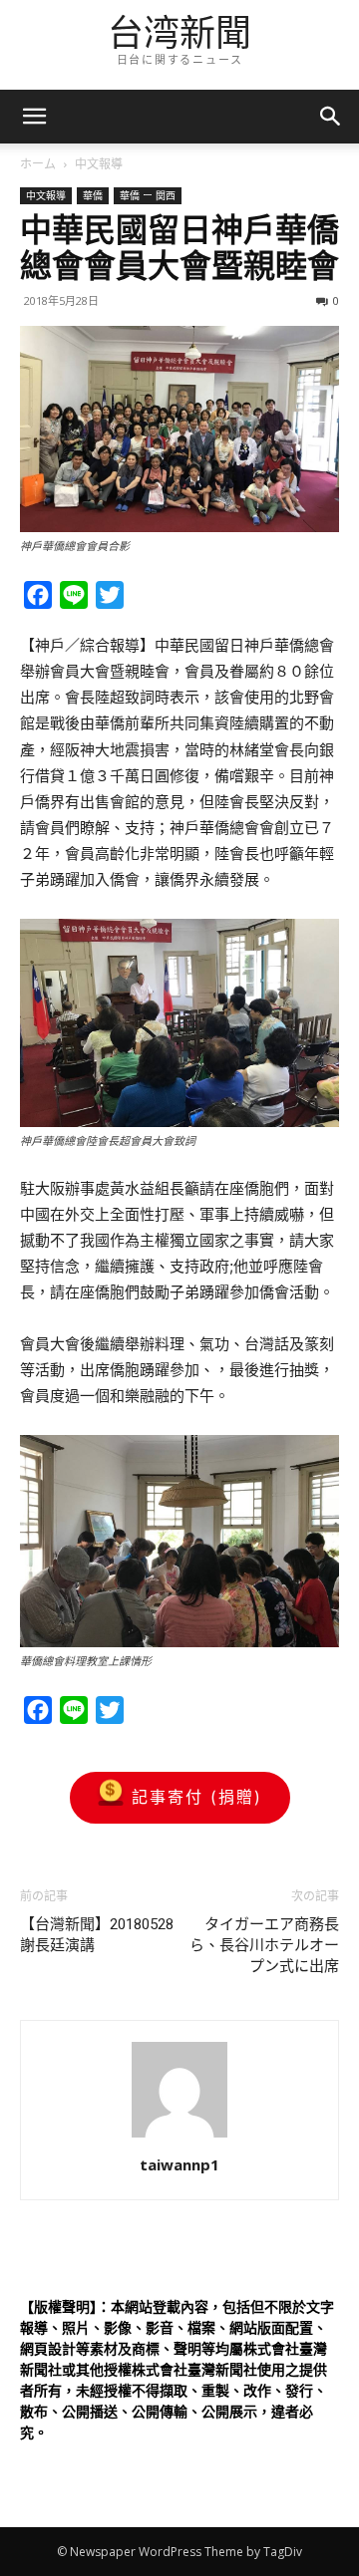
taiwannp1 (179, 2164)
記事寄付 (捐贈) (197, 1797)
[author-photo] (179, 2137)
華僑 (93, 195)
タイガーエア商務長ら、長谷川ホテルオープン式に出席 (264, 1945)
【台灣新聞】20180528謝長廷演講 (97, 1935)
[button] (331, 117)
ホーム (38, 164)
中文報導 (99, 164)
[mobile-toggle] (34, 117)
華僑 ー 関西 (148, 195)
